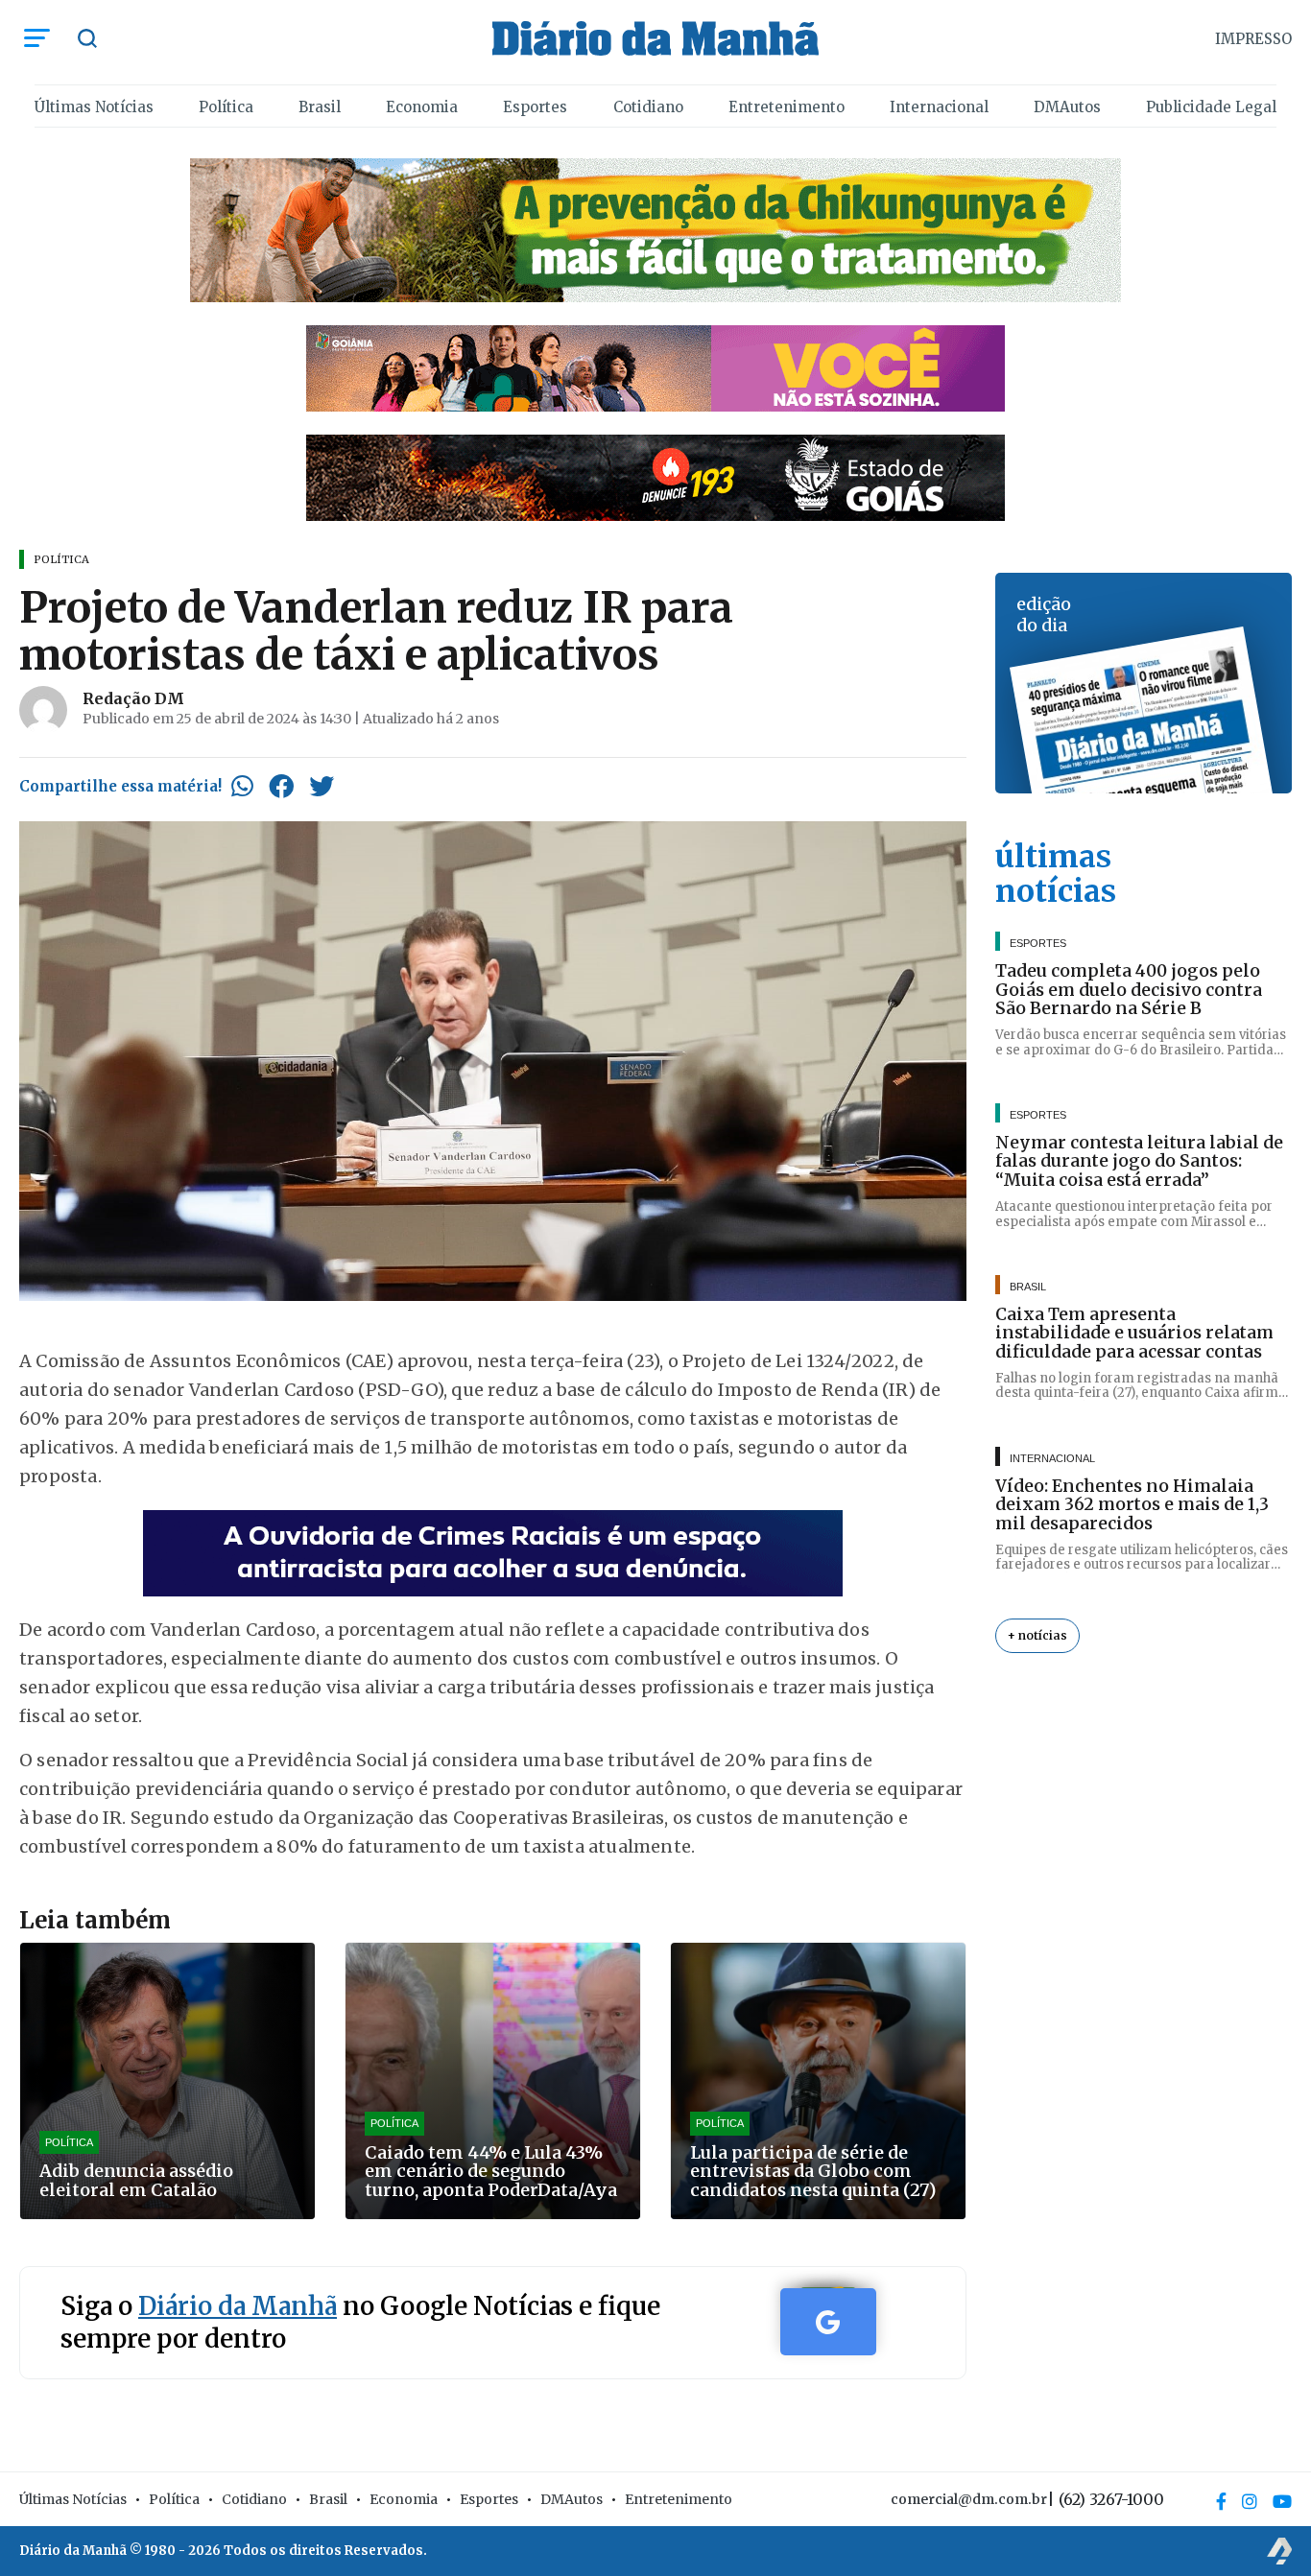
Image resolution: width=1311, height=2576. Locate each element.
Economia (422, 107)
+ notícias (1037, 1635)
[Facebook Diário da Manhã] (1221, 2501)
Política (226, 107)
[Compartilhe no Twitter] (322, 786)
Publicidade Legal (1211, 107)
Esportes (535, 107)
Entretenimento (787, 107)
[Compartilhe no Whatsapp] (242, 786)
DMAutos (1067, 107)
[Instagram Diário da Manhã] (1250, 2501)
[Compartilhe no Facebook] (281, 786)
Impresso (1253, 39)
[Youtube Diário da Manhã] (1282, 2501)
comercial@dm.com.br (969, 2499)
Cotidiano (648, 107)
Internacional (939, 107)
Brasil (320, 107)
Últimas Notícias (94, 107)
